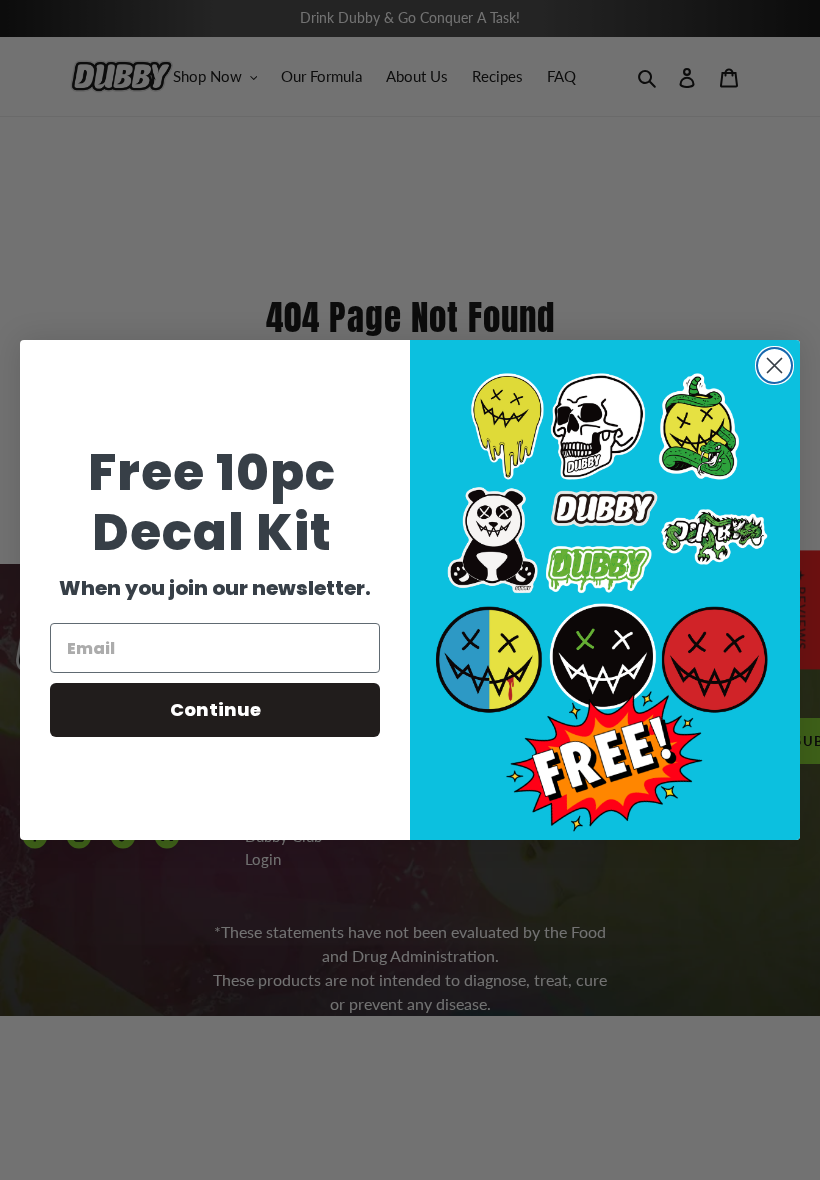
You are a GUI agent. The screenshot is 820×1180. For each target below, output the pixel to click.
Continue (215, 709)
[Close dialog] (774, 365)
